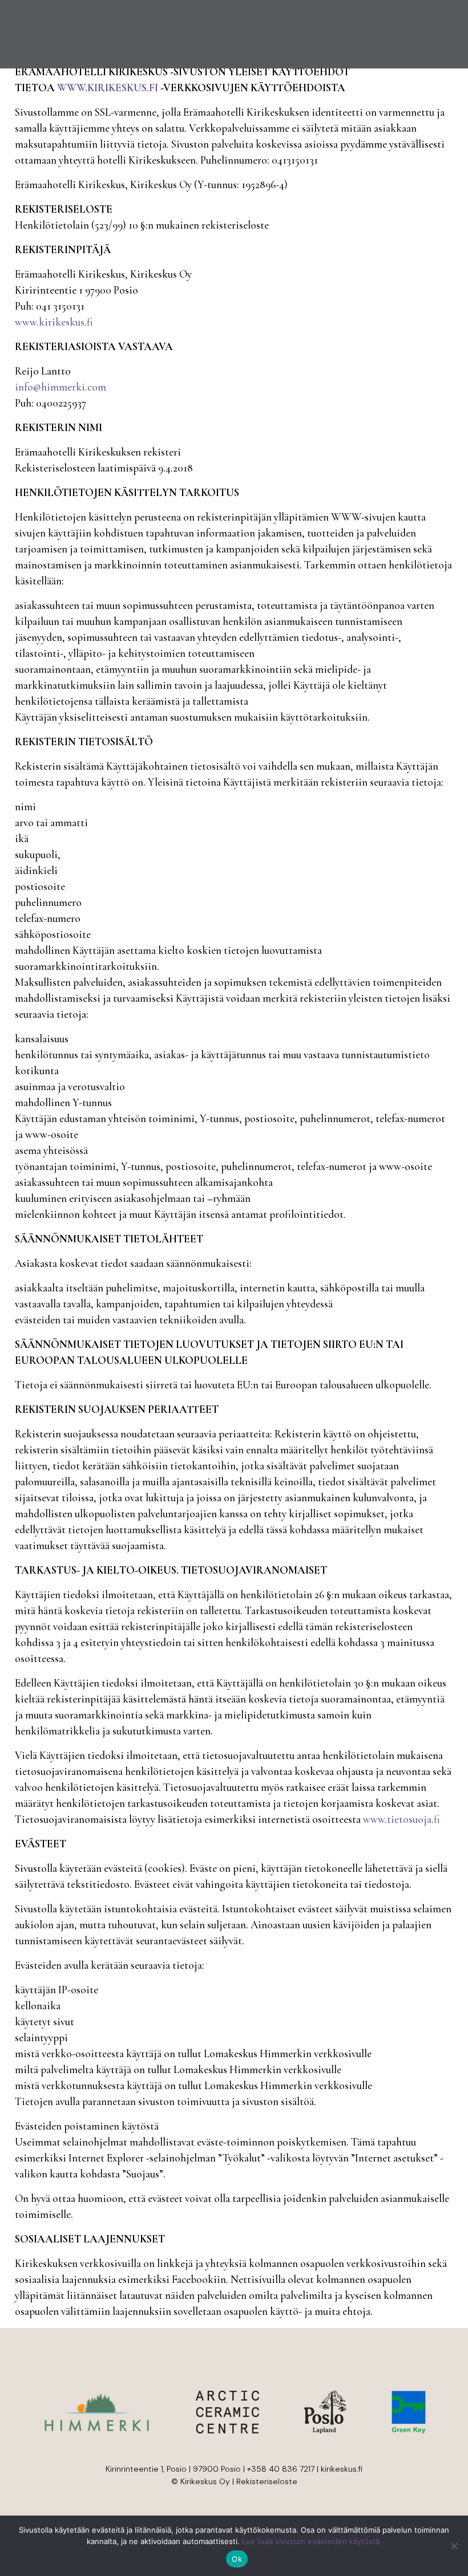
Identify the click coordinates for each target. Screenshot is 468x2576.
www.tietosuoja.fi (402, 1819)
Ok (237, 2559)
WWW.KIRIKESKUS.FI (108, 88)
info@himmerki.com (60, 387)
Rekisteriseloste (267, 2481)
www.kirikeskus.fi (54, 322)
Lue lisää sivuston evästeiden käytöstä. (312, 2541)
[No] (454, 2546)
